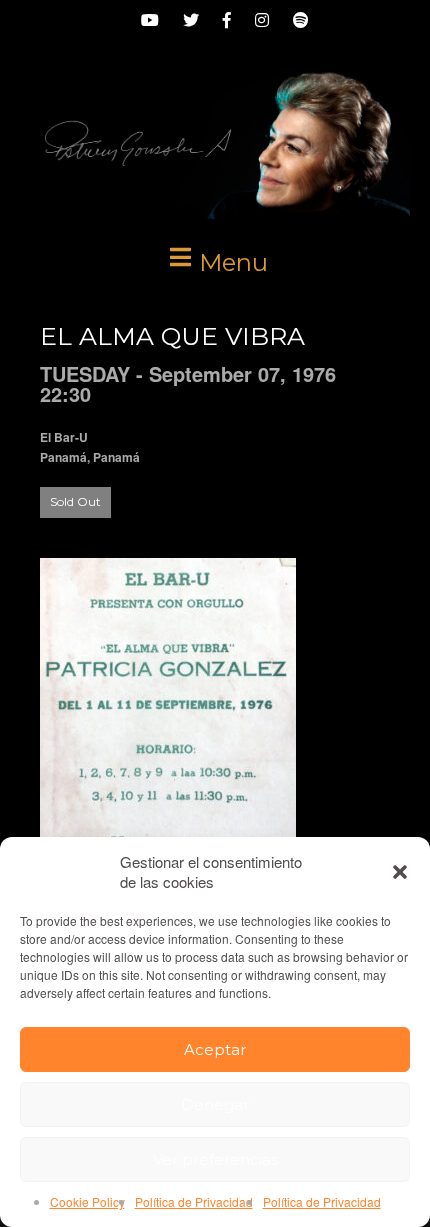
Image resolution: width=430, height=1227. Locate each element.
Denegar (215, 1104)
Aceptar (215, 1049)
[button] (400, 872)
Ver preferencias (215, 1159)
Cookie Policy (87, 1201)
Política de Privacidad (194, 1201)
